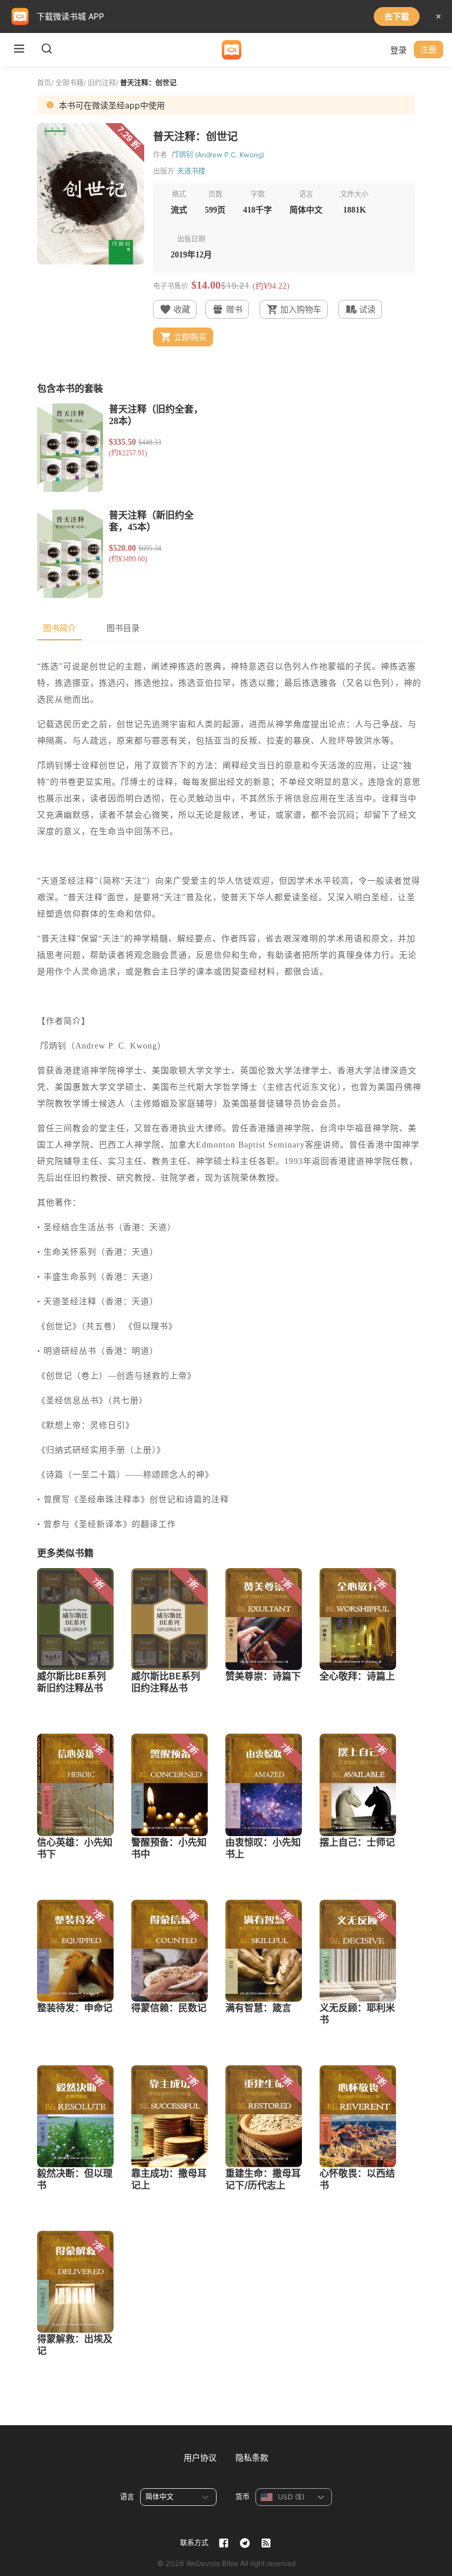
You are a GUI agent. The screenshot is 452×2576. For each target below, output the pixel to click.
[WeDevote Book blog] (266, 2543)
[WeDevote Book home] (232, 50)
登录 (398, 50)
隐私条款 (252, 2457)
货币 (242, 2497)
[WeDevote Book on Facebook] (224, 2543)
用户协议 (200, 2457)
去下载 (397, 16)
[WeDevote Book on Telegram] (245, 2543)
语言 (127, 2497)
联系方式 (194, 2543)
